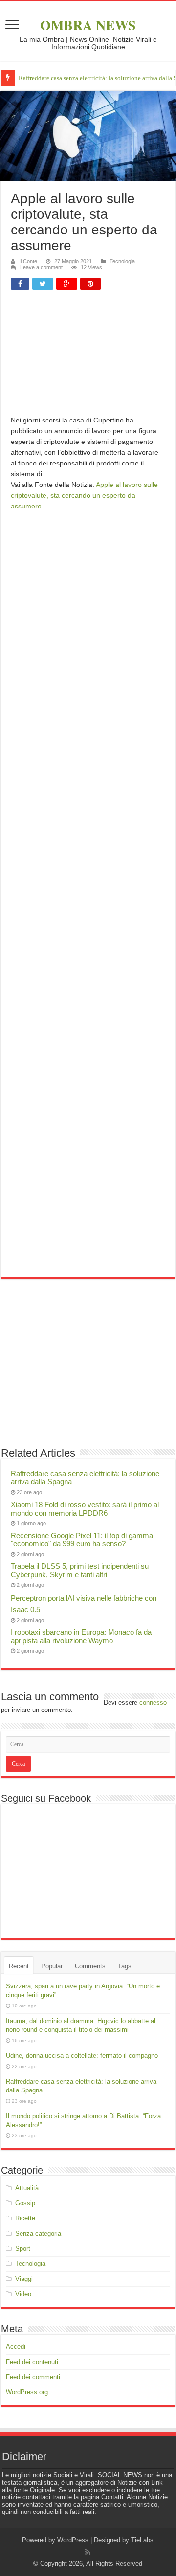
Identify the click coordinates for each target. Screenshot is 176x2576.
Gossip (25, 2203)
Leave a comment (41, 267)
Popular (52, 1966)
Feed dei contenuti (32, 2362)
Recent (19, 1966)
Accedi (16, 2347)
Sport (23, 2249)
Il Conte (28, 261)
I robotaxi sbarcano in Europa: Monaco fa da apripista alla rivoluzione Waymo (81, 1636)
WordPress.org (27, 2392)
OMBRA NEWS (88, 25)
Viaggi (24, 2279)
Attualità (27, 2188)
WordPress (73, 2540)
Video (23, 2294)
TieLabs (142, 2540)
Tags (125, 1966)
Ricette (25, 2218)
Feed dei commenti (33, 2377)
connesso (153, 1702)
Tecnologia (122, 261)
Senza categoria (38, 2233)
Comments (90, 1966)
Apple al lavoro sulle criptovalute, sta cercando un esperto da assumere (84, 495)
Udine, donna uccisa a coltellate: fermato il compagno (82, 2056)
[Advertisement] (88, 356)
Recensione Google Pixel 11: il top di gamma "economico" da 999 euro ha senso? (82, 1540)
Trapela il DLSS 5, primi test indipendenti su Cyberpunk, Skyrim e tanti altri (80, 1570)
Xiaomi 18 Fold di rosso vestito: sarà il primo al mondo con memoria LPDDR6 (85, 1509)
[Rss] (88, 2552)
